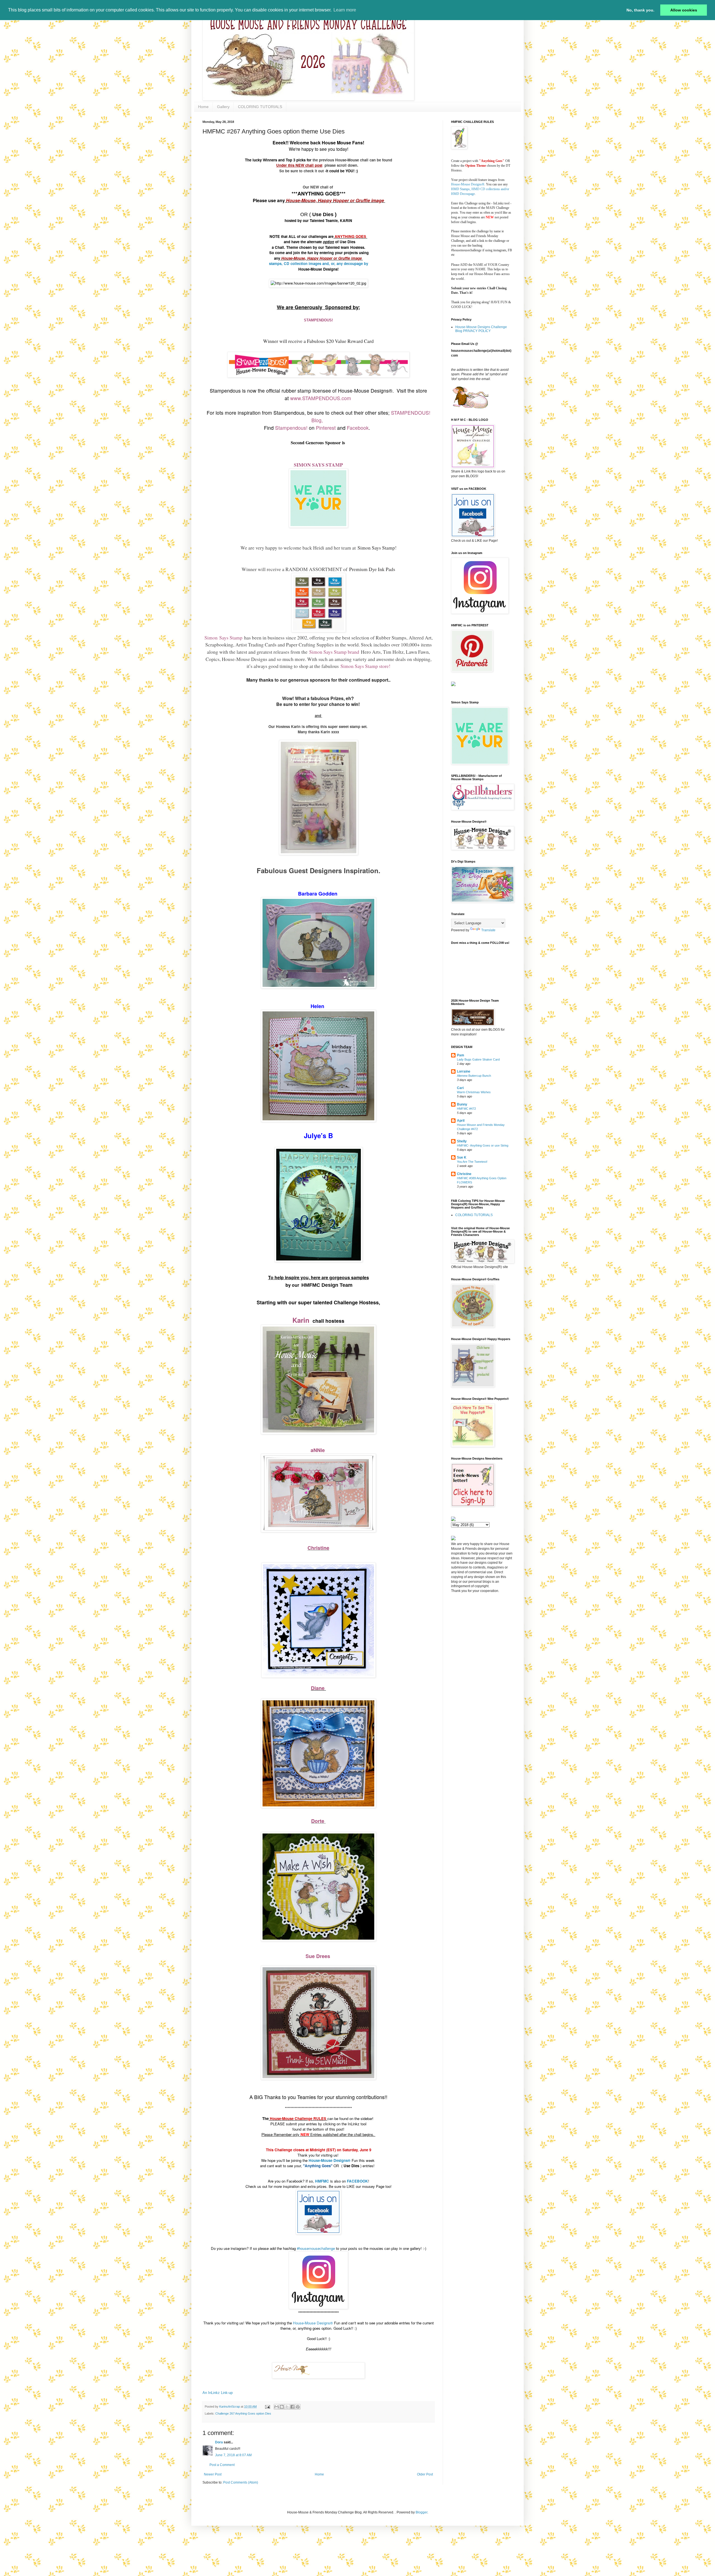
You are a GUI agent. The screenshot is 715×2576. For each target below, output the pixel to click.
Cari (460, 1088)
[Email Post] (267, 2407)
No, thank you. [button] (640, 10)
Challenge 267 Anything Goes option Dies (243, 2413)
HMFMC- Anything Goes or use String (483, 1145)
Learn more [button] (345, 10)
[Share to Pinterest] (298, 2407)
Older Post (425, 2474)
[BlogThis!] (282, 2407)
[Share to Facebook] (292, 2407)
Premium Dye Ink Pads (372, 569)
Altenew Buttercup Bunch (474, 1076)
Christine (318, 1548)
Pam (461, 1055)
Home (203, 107)
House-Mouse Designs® (313, 2323)
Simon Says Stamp (376, 548)
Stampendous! (291, 428)
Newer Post (213, 2474)
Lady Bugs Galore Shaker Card (478, 1059)
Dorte (318, 1821)
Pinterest (326, 428)
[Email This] (277, 2407)
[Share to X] (287, 2407)
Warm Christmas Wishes (474, 1092)
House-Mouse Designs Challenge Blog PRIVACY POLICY (481, 329)
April (461, 1121)
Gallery (223, 107)
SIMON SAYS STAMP (318, 465)
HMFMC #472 (466, 1109)
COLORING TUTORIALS (260, 107)
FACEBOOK (357, 2181)
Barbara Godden (318, 894)
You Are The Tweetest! (472, 1162)
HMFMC (322, 2181)
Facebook (358, 428)
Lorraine (464, 1071)
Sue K (462, 1157)
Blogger (421, 2512)
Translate (488, 930)
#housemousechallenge (316, 2248)
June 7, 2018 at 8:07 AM (233, 2455)
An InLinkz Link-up (218, 2393)
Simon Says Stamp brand (334, 652)
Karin (302, 1320)
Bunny (462, 1104)
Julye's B (318, 1135)
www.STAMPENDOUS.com (321, 398)
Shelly (462, 1141)
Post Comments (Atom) (241, 2482)
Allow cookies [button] (684, 10)
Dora (219, 2442)
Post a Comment (222, 2465)
